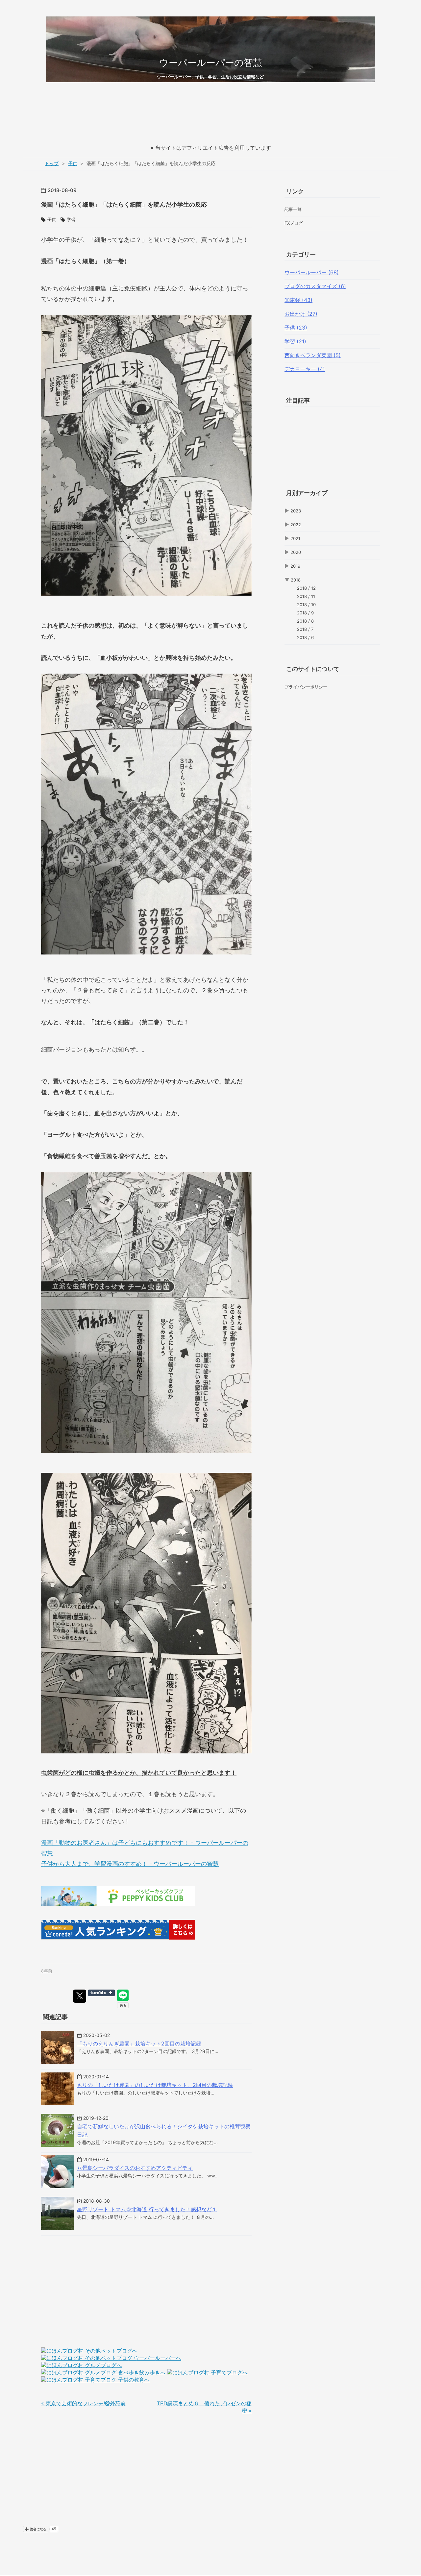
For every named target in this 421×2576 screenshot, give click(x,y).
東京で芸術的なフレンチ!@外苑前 (83, 2403)
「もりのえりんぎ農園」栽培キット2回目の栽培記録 (139, 2043)
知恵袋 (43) (298, 300)
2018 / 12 (306, 588)
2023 (296, 511)
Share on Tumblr (101, 1993)
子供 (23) (296, 328)
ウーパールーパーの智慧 (211, 62)
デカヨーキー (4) (305, 369)
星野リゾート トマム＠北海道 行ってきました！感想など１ (147, 2209)
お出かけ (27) (301, 314)
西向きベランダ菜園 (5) (313, 355)
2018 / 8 (305, 621)
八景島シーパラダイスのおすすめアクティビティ (135, 2168)
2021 (295, 538)
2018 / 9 (305, 613)
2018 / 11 (306, 596)
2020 (296, 552)
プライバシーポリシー (306, 687)
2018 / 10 (306, 605)
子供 (52, 219)
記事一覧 (293, 209)
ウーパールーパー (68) (312, 272)
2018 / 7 (305, 629)
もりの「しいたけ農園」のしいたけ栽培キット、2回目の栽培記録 (155, 2085)
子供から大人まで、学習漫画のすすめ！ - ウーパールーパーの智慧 (130, 1864)
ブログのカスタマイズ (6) (315, 286)
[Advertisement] (210, 119)
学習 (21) (295, 341)
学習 (71, 219)
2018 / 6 (305, 637)
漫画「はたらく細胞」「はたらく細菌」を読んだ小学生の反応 (124, 204)
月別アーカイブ (307, 493)
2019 (295, 566)
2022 (296, 525)
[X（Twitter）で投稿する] (80, 1996)
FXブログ (294, 223)
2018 (296, 580)
